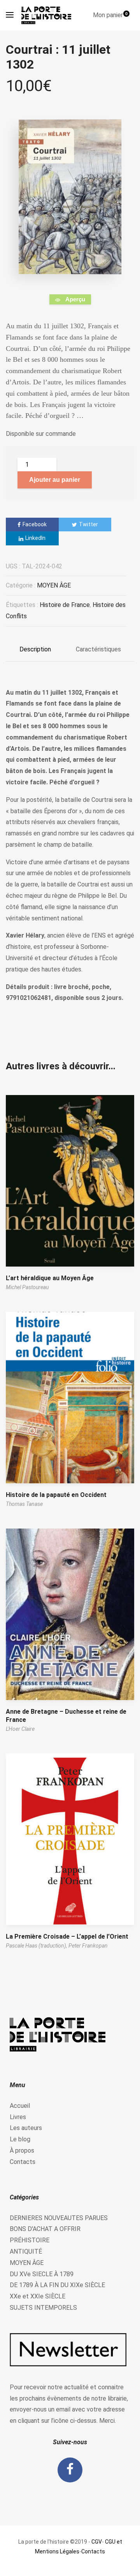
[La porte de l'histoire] (48, 15)
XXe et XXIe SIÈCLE (38, 2296)
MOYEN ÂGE (54, 585)
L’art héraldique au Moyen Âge (50, 1278)
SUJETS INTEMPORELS (43, 2308)
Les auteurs (26, 2128)
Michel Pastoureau (27, 1287)
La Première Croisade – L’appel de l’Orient (67, 1936)
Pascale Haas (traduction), (37, 1946)
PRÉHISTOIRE (30, 2240)
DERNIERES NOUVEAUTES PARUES (59, 2218)
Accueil (20, 2106)
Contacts (23, 2162)
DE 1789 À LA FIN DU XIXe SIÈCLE (57, 2285)
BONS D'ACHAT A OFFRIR (45, 2229)
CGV (97, 2542)
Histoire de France (65, 605)
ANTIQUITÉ (26, 2251)
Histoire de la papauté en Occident (56, 1495)
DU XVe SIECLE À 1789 (42, 2274)
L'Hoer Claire (20, 1729)
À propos (22, 2150)
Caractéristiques (98, 649)
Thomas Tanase (24, 1504)
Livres (18, 2117)
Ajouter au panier (55, 480)
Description (35, 649)
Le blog (20, 2139)
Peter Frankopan (88, 1946)
